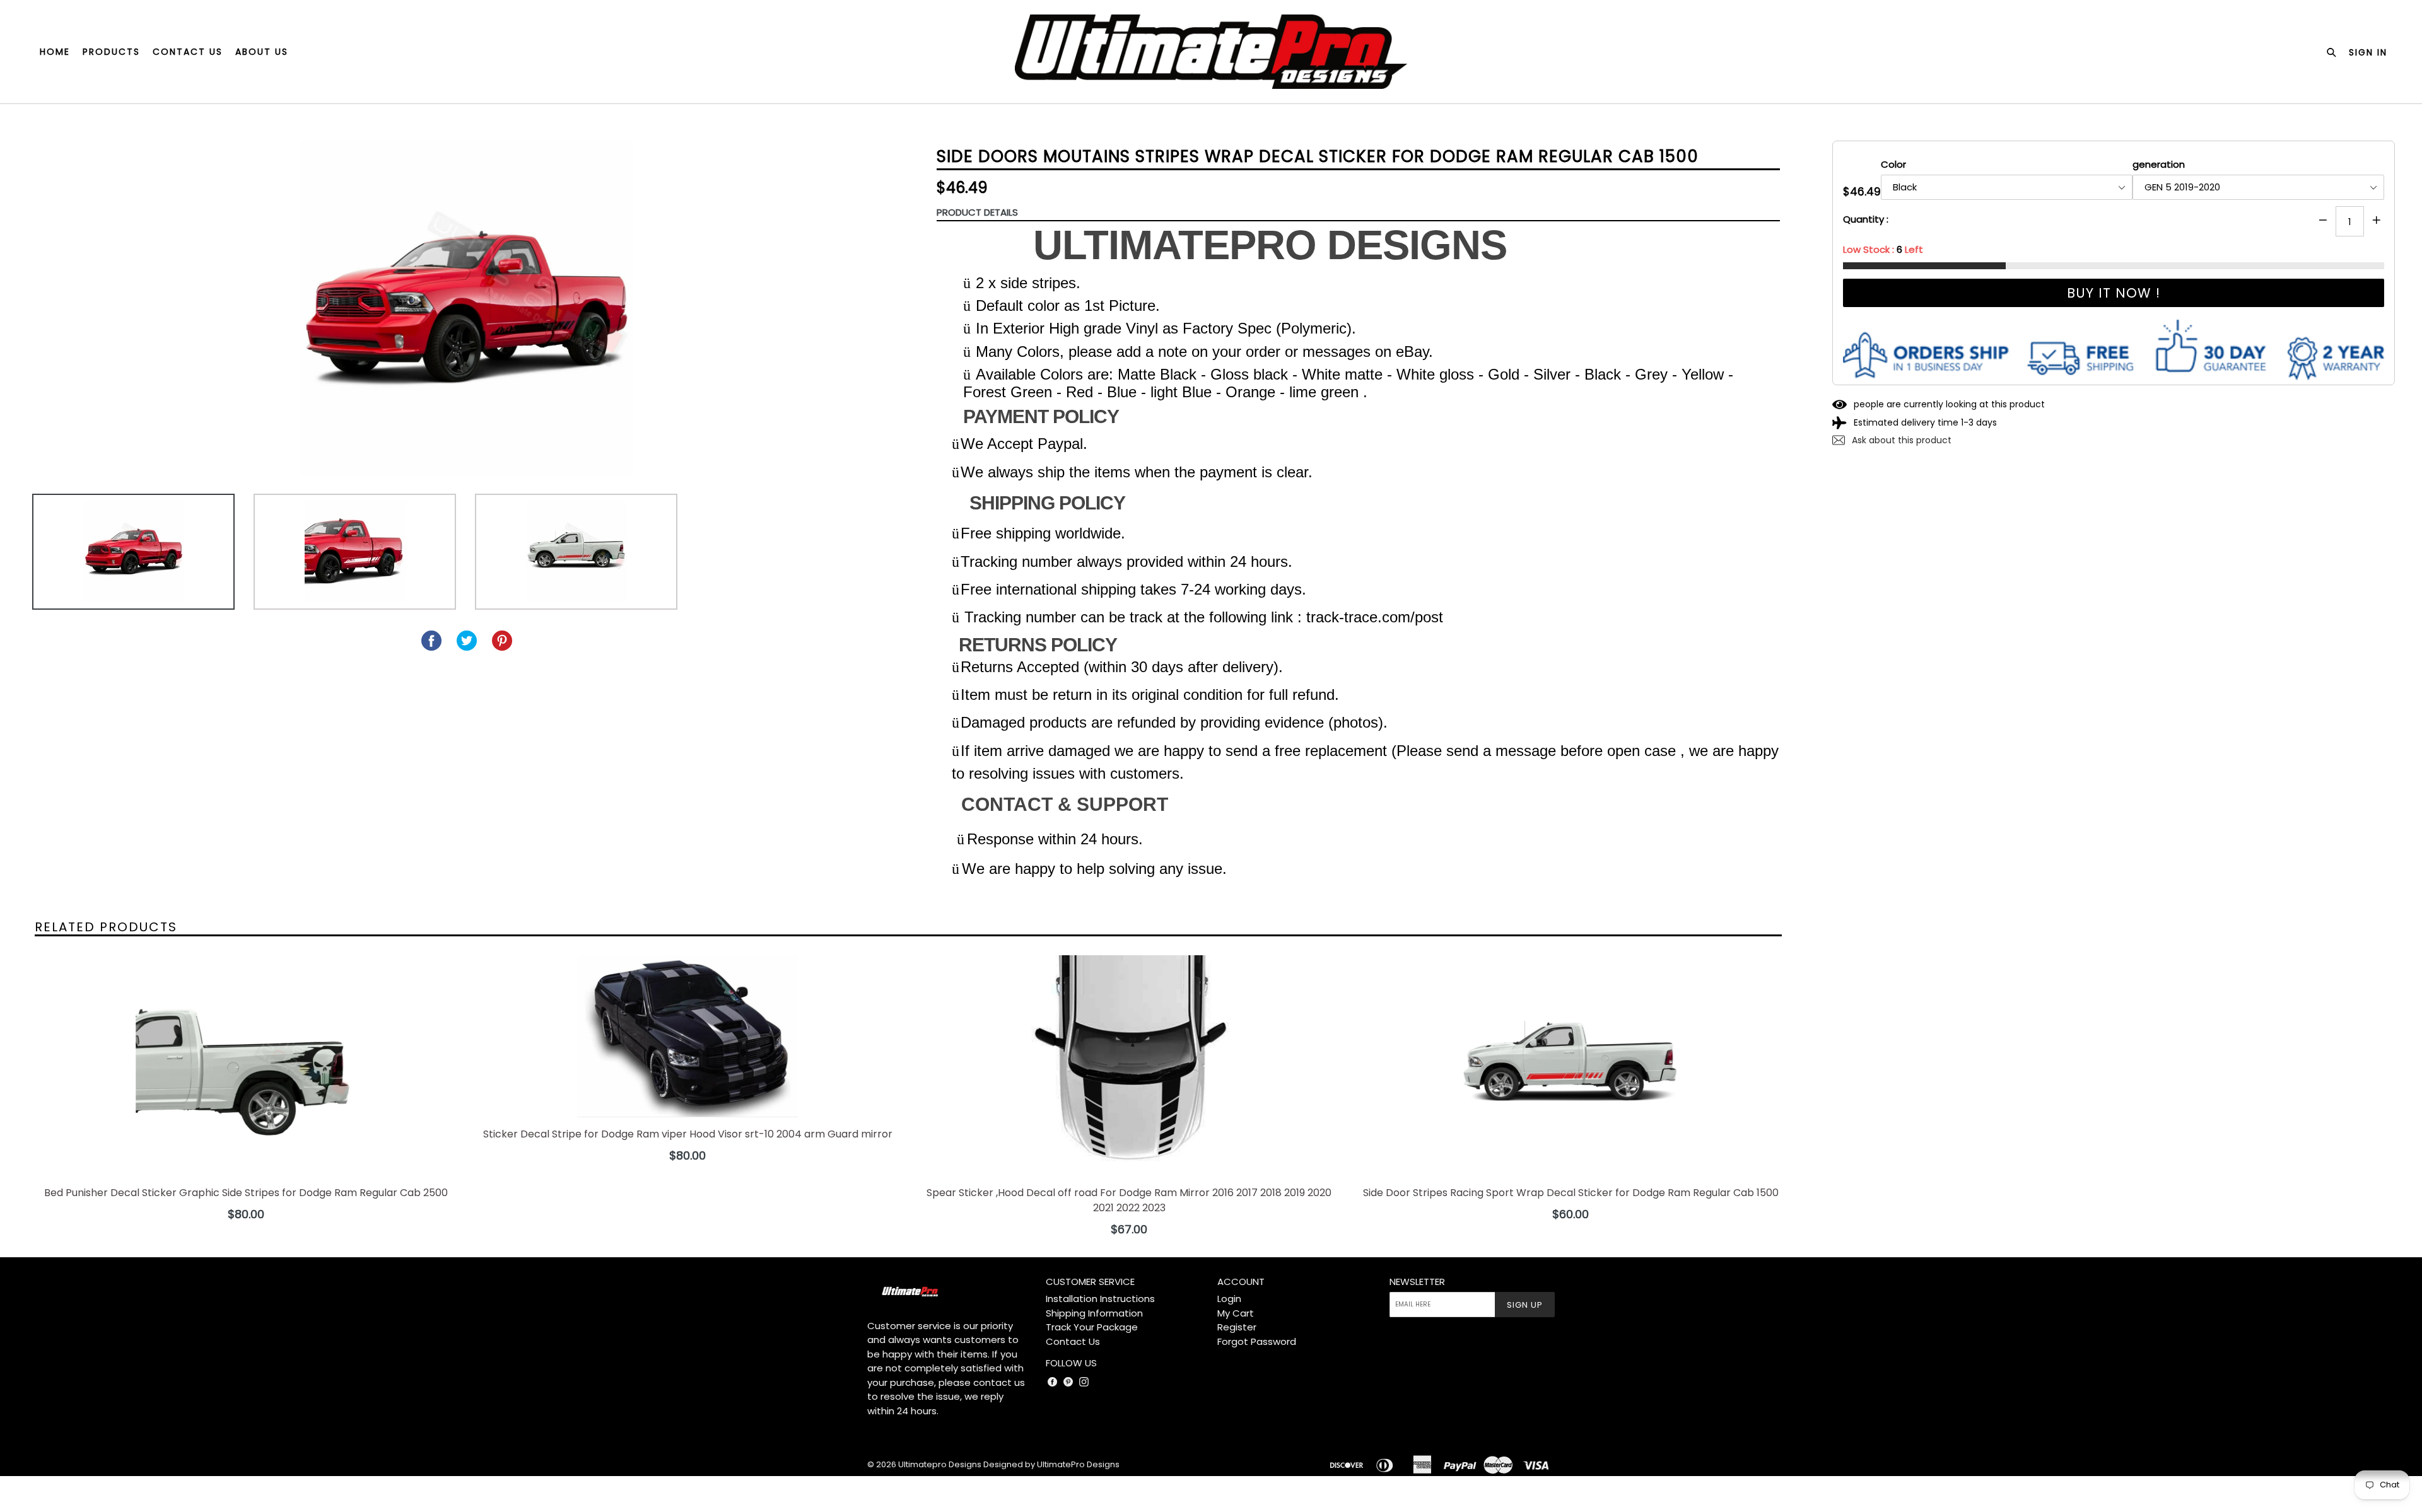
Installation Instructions (1100, 1299)
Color (1893, 164)
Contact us (188, 52)
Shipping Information (1094, 1313)
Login (1229, 1299)
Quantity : (1866, 219)
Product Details (977, 212)
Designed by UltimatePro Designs (1051, 1464)
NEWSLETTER (1417, 1282)
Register (1237, 1327)
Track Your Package (1092, 1327)
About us (262, 52)
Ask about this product (1900, 440)
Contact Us (1073, 1341)
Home (55, 52)
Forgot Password (1257, 1341)
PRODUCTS (111, 52)
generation (2159, 164)
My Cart (1236, 1313)
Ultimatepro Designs (940, 1464)
